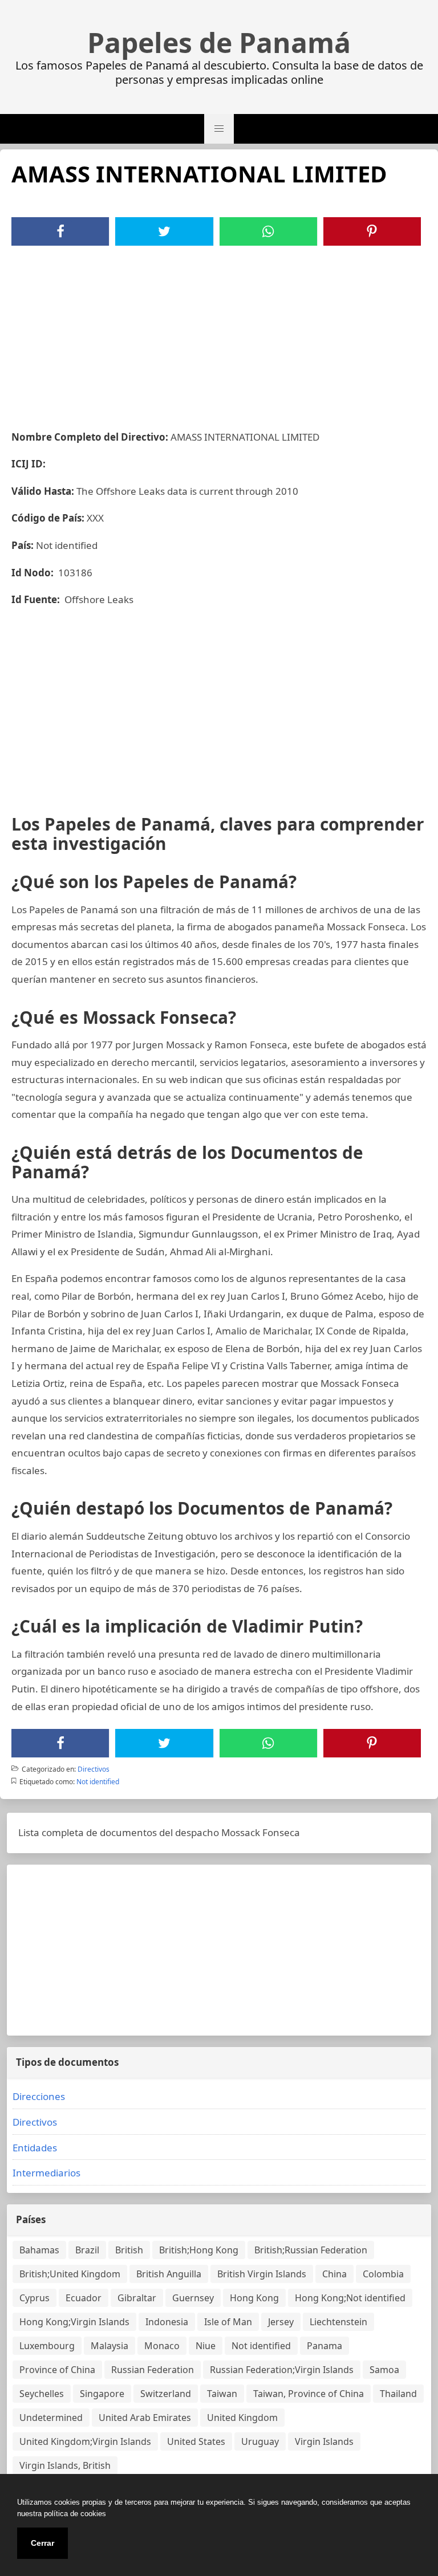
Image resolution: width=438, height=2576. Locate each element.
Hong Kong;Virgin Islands (74, 2322)
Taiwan (222, 2394)
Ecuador (84, 2298)
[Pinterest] (372, 231)
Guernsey (193, 2298)
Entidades (35, 2148)
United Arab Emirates (145, 2418)
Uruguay (260, 2441)
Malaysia (109, 2346)
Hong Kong (254, 2298)
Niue (206, 2346)
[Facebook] (60, 231)
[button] (219, 129)
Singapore (102, 2394)
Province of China (57, 2370)
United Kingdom (242, 2418)
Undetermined (51, 2418)
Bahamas (39, 2250)
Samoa (384, 2370)
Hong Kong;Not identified (350, 2298)
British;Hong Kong (199, 2250)
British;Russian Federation (311, 2250)
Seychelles (42, 2394)
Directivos (94, 1769)
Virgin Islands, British (65, 2465)
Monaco (162, 2346)
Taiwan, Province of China (309, 2394)
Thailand (398, 2394)
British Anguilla (169, 2274)
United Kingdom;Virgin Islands (85, 2441)
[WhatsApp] (268, 231)
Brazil (87, 2250)
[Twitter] (164, 231)
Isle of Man (228, 2322)
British (129, 2250)
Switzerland (166, 2394)
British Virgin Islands (262, 2274)
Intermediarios (46, 2173)
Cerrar (42, 2543)
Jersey (281, 2322)
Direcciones (39, 2096)
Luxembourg (47, 2346)
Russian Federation (153, 2370)
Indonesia (167, 2322)
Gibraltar (137, 2298)
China (334, 2274)
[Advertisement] (219, 331)
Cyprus (35, 2298)
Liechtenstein (338, 2322)
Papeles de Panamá (219, 43)
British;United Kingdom (70, 2274)
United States (196, 2441)
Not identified (98, 1782)
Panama (325, 2346)
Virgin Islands (324, 2441)
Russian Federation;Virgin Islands (282, 2370)
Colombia (383, 2274)
